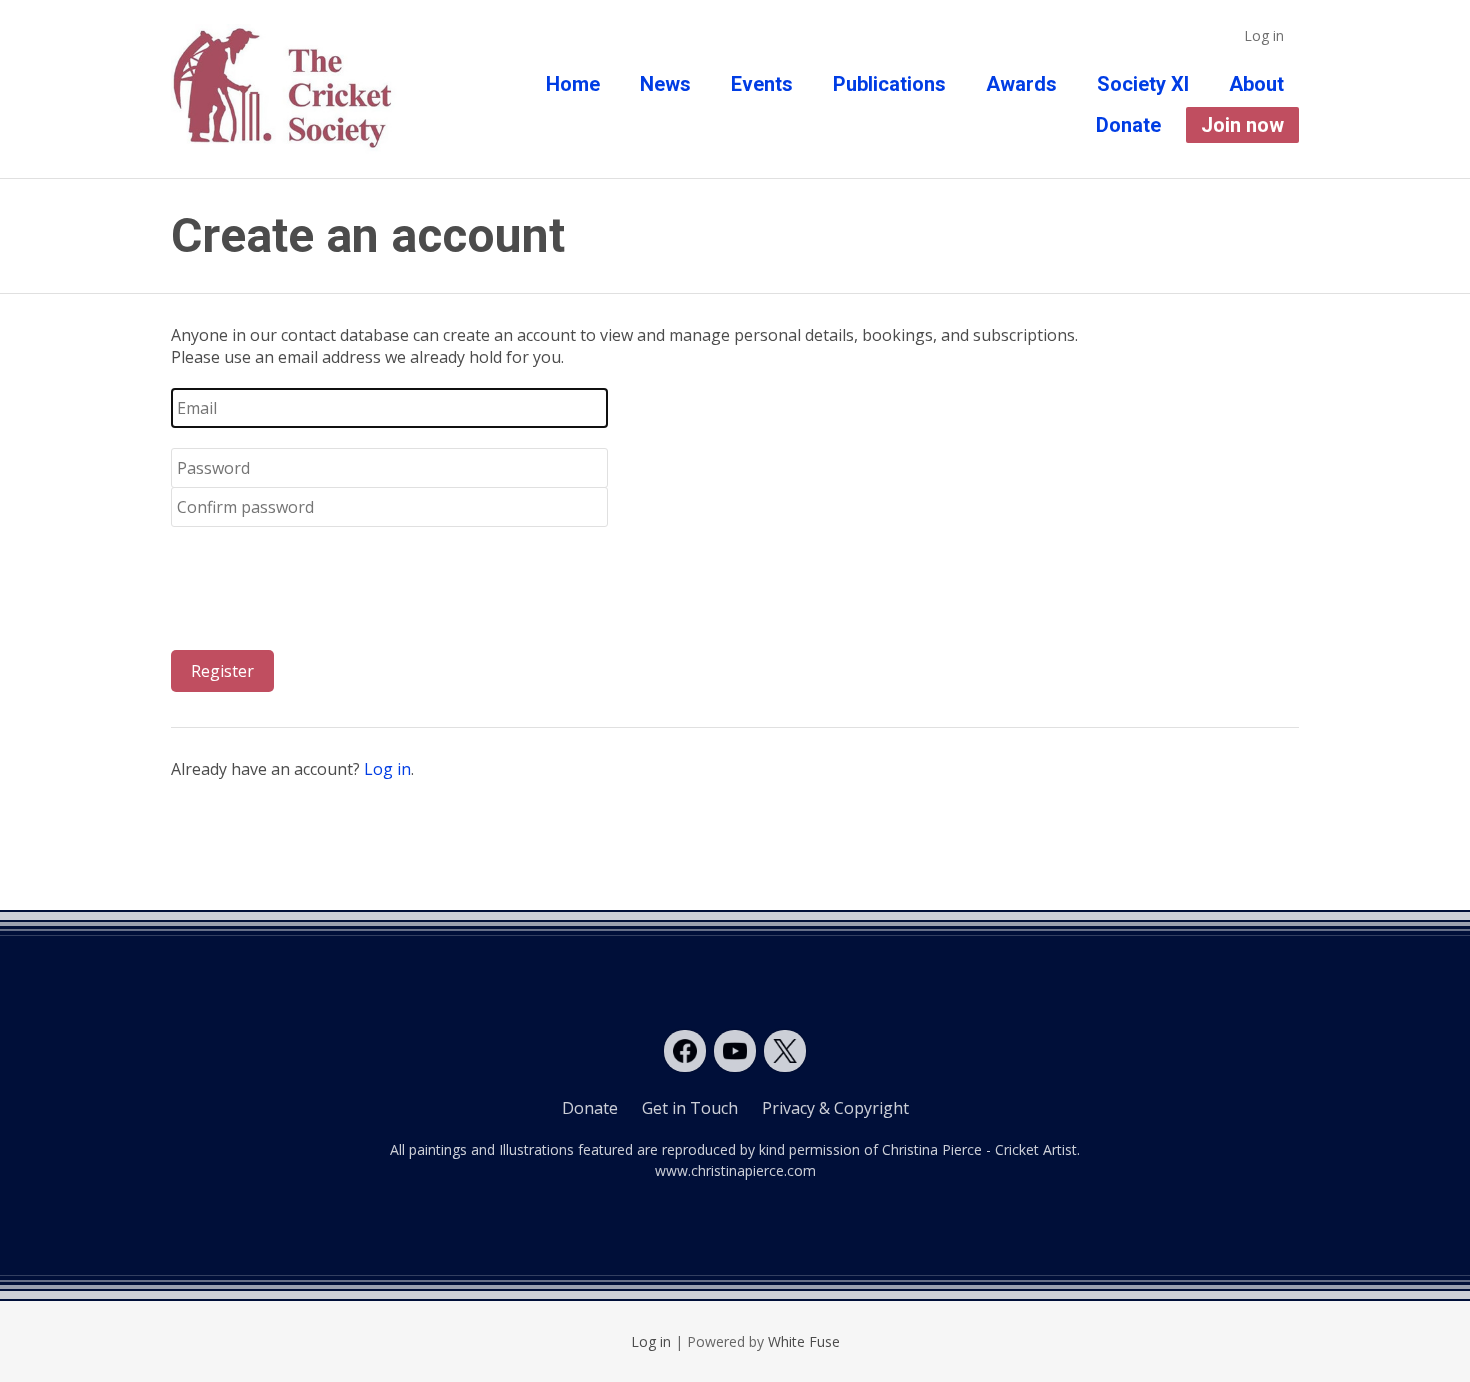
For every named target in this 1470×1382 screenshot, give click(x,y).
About (1256, 84)
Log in (1264, 35)
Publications (889, 84)
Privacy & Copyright (835, 1108)
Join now (1242, 125)
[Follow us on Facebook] (685, 1051)
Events (762, 84)
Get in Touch (690, 1108)
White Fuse (804, 1341)
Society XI (1143, 84)
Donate (1128, 125)
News (665, 84)
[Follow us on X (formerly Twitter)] (785, 1051)
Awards (1021, 84)
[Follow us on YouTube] (735, 1051)
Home (573, 84)
